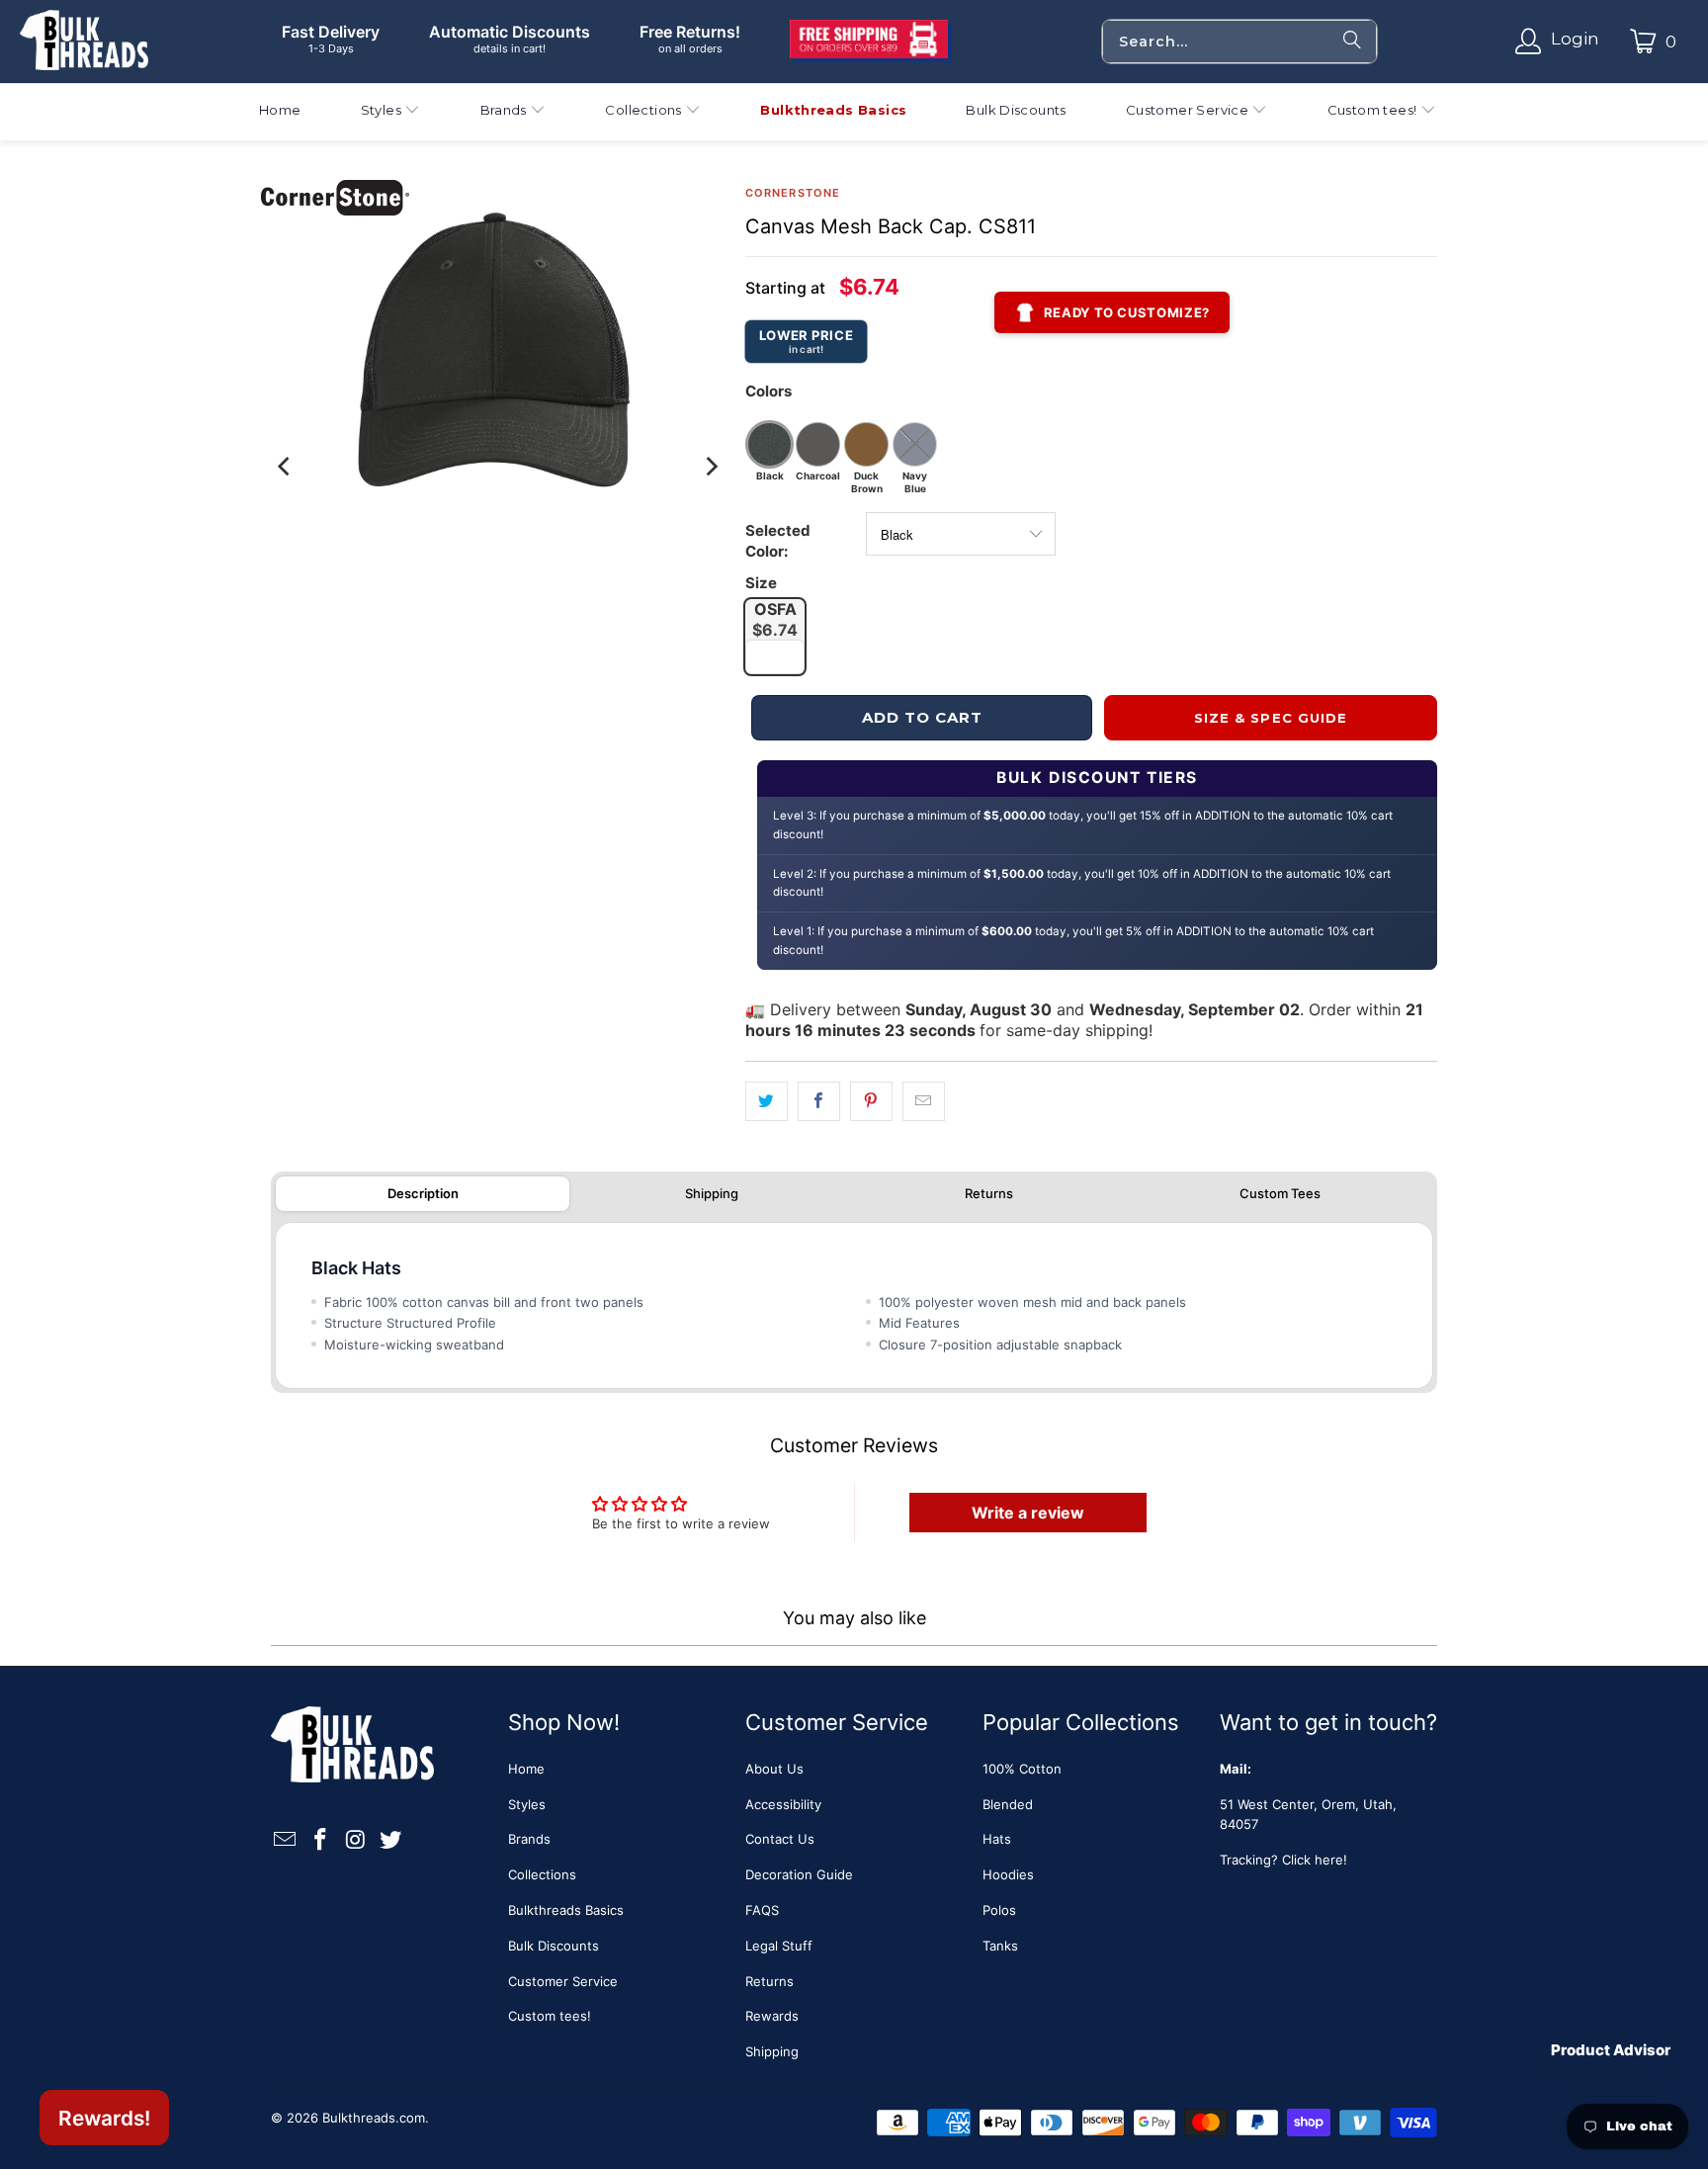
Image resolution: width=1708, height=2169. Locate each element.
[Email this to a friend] (924, 1102)
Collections (542, 1874)
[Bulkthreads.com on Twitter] (391, 1840)
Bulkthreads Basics (566, 1910)
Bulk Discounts (554, 1946)
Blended (1008, 1804)
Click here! (1315, 1860)
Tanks (1000, 1946)
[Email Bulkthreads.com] (286, 1840)
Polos (999, 1910)
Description (423, 1193)
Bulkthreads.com (374, 2118)
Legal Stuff (779, 1946)
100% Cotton (1022, 1769)
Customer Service (563, 1981)
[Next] (711, 467)
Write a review (1028, 1513)
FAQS (762, 1910)
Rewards (772, 2016)
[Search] (1352, 42)
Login (1575, 39)
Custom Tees (1280, 1193)
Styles (527, 1804)
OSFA (775, 619)
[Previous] (286, 467)
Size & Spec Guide (1271, 718)
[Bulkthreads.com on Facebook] (321, 1840)
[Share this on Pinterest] (871, 1102)
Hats (997, 1839)
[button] (391, 112)
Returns (989, 1193)
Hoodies (1008, 1874)
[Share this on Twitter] (767, 1102)
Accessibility (783, 1804)
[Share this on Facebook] (819, 1102)
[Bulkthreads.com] (84, 42)
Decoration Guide (799, 1874)
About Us (774, 1769)
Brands (529, 1839)
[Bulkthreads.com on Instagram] (356, 1840)
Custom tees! (550, 2016)
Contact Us (780, 1839)
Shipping (712, 1193)
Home (526, 1769)
